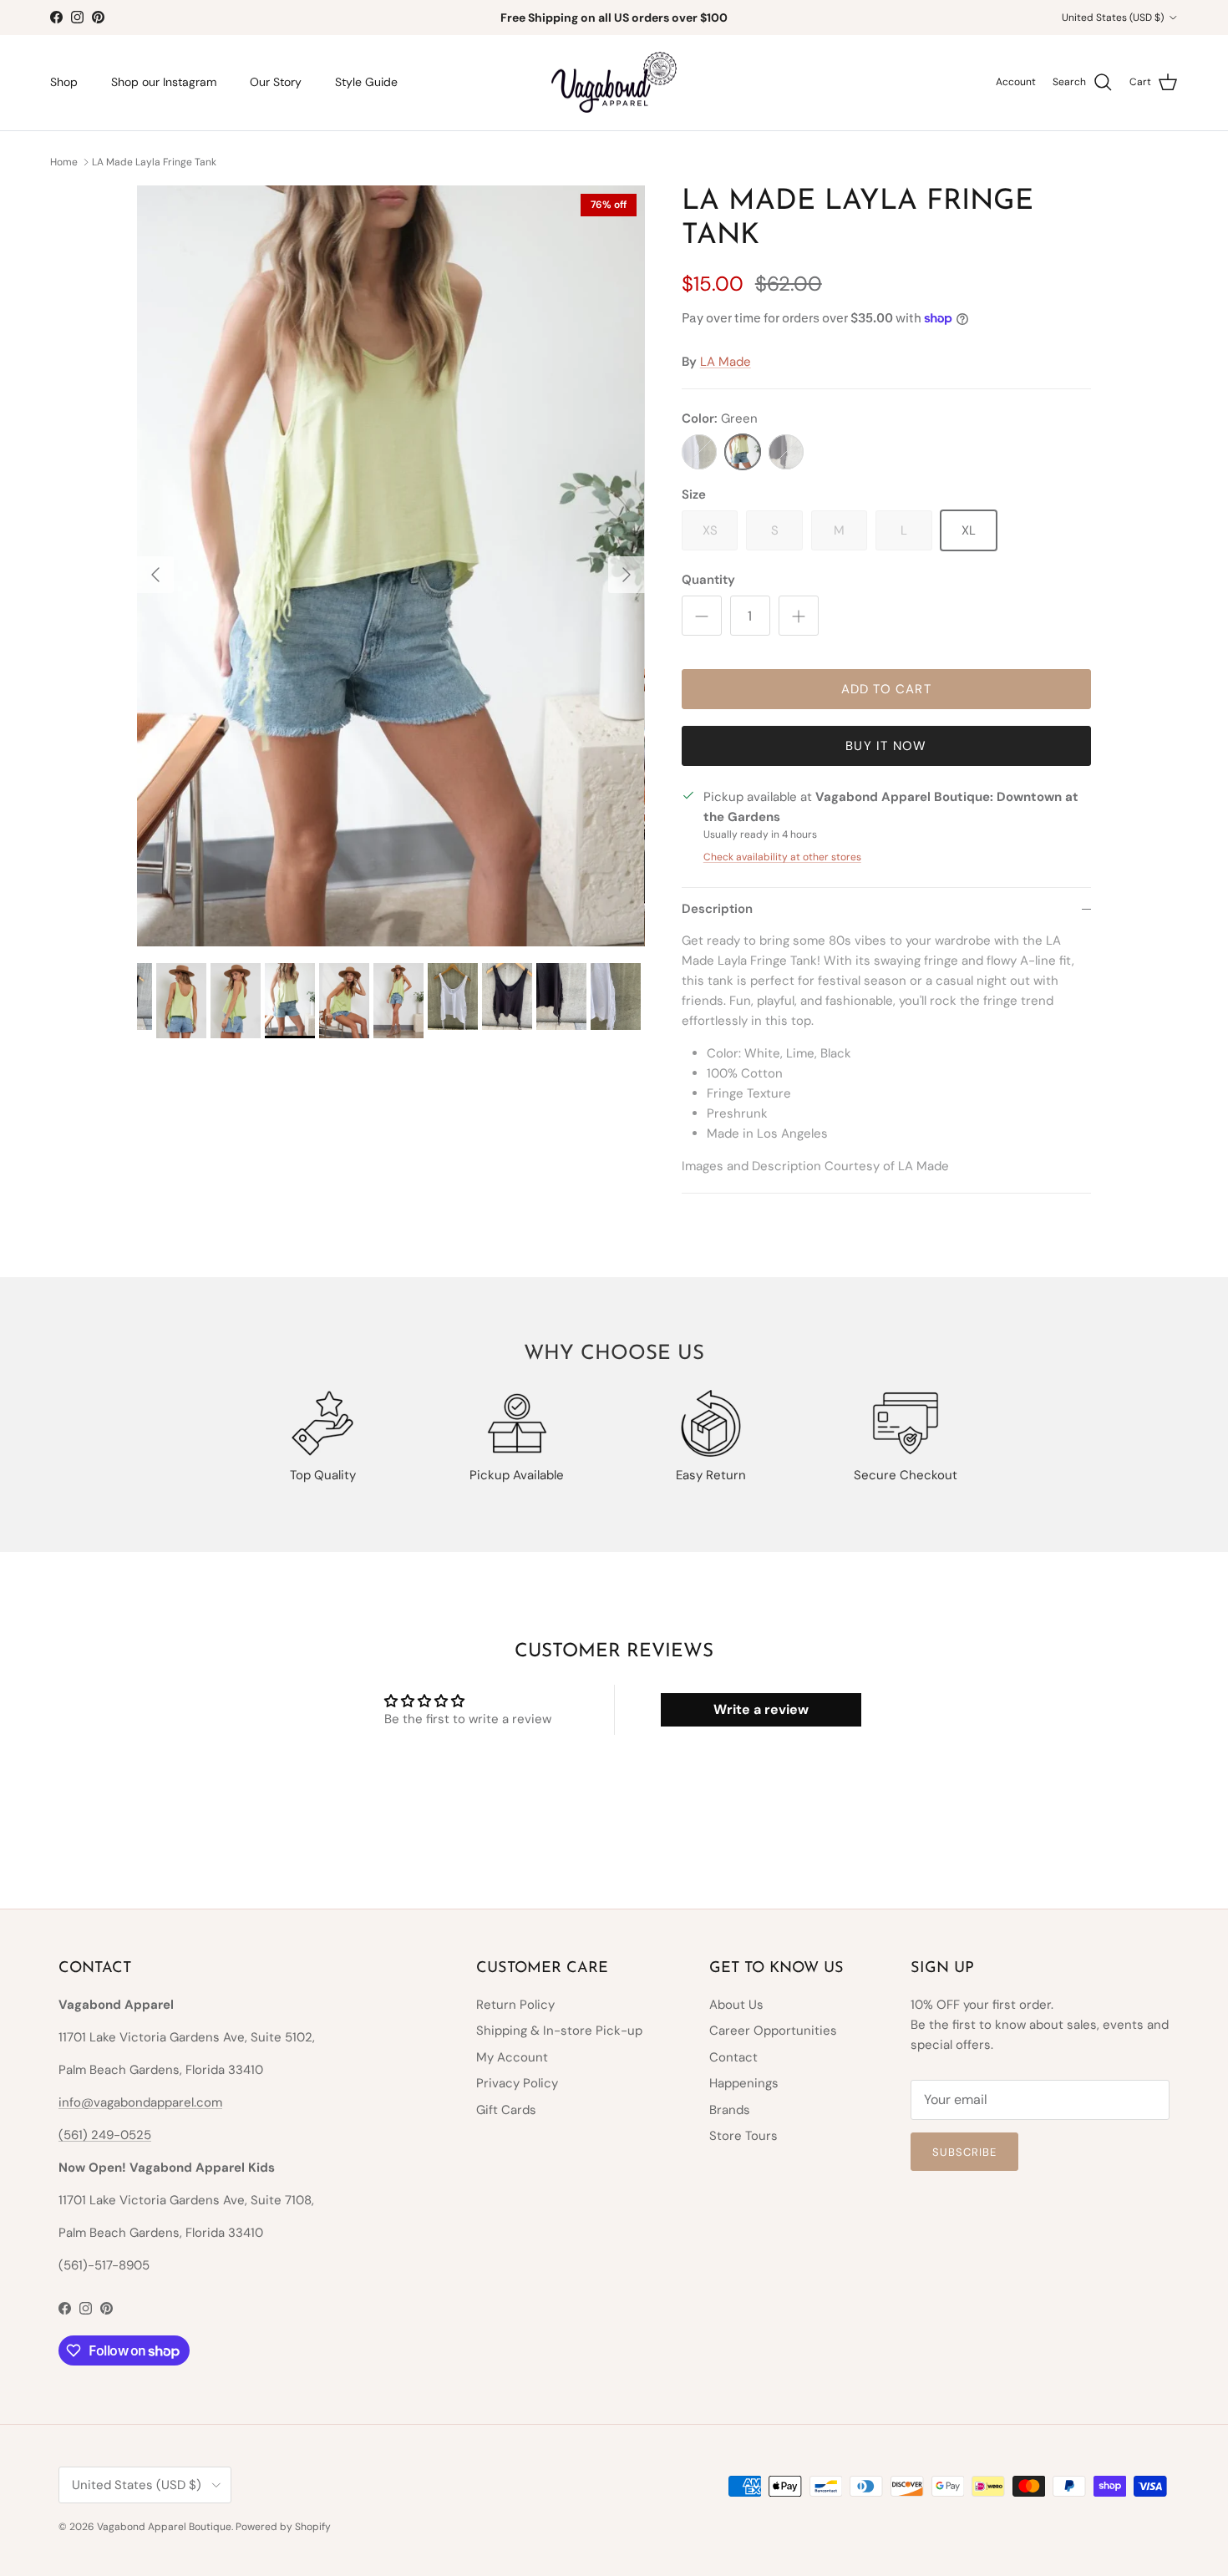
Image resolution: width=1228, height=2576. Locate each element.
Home (64, 161)
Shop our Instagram (164, 82)
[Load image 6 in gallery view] (391, 566)
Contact (733, 2057)
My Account (512, 2057)
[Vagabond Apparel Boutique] (614, 83)
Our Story (276, 82)
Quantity (708, 580)
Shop (64, 82)
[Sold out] (699, 452)
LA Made (726, 362)
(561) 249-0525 (105, 2135)
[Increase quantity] (799, 616)
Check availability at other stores (782, 857)
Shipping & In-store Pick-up (559, 2031)
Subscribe (964, 2152)
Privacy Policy (517, 2083)
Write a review (761, 1709)
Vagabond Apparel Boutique (164, 2527)
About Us (736, 2005)
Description (717, 909)
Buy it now (886, 746)
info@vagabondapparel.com (140, 2102)
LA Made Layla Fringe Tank (154, 161)
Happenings (744, 2083)
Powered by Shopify (283, 2527)
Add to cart (886, 689)
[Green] (743, 452)
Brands (730, 2110)
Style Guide (366, 82)
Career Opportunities (773, 2031)
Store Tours (743, 2136)
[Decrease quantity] (702, 616)
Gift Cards (506, 2110)
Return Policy (515, 2005)
